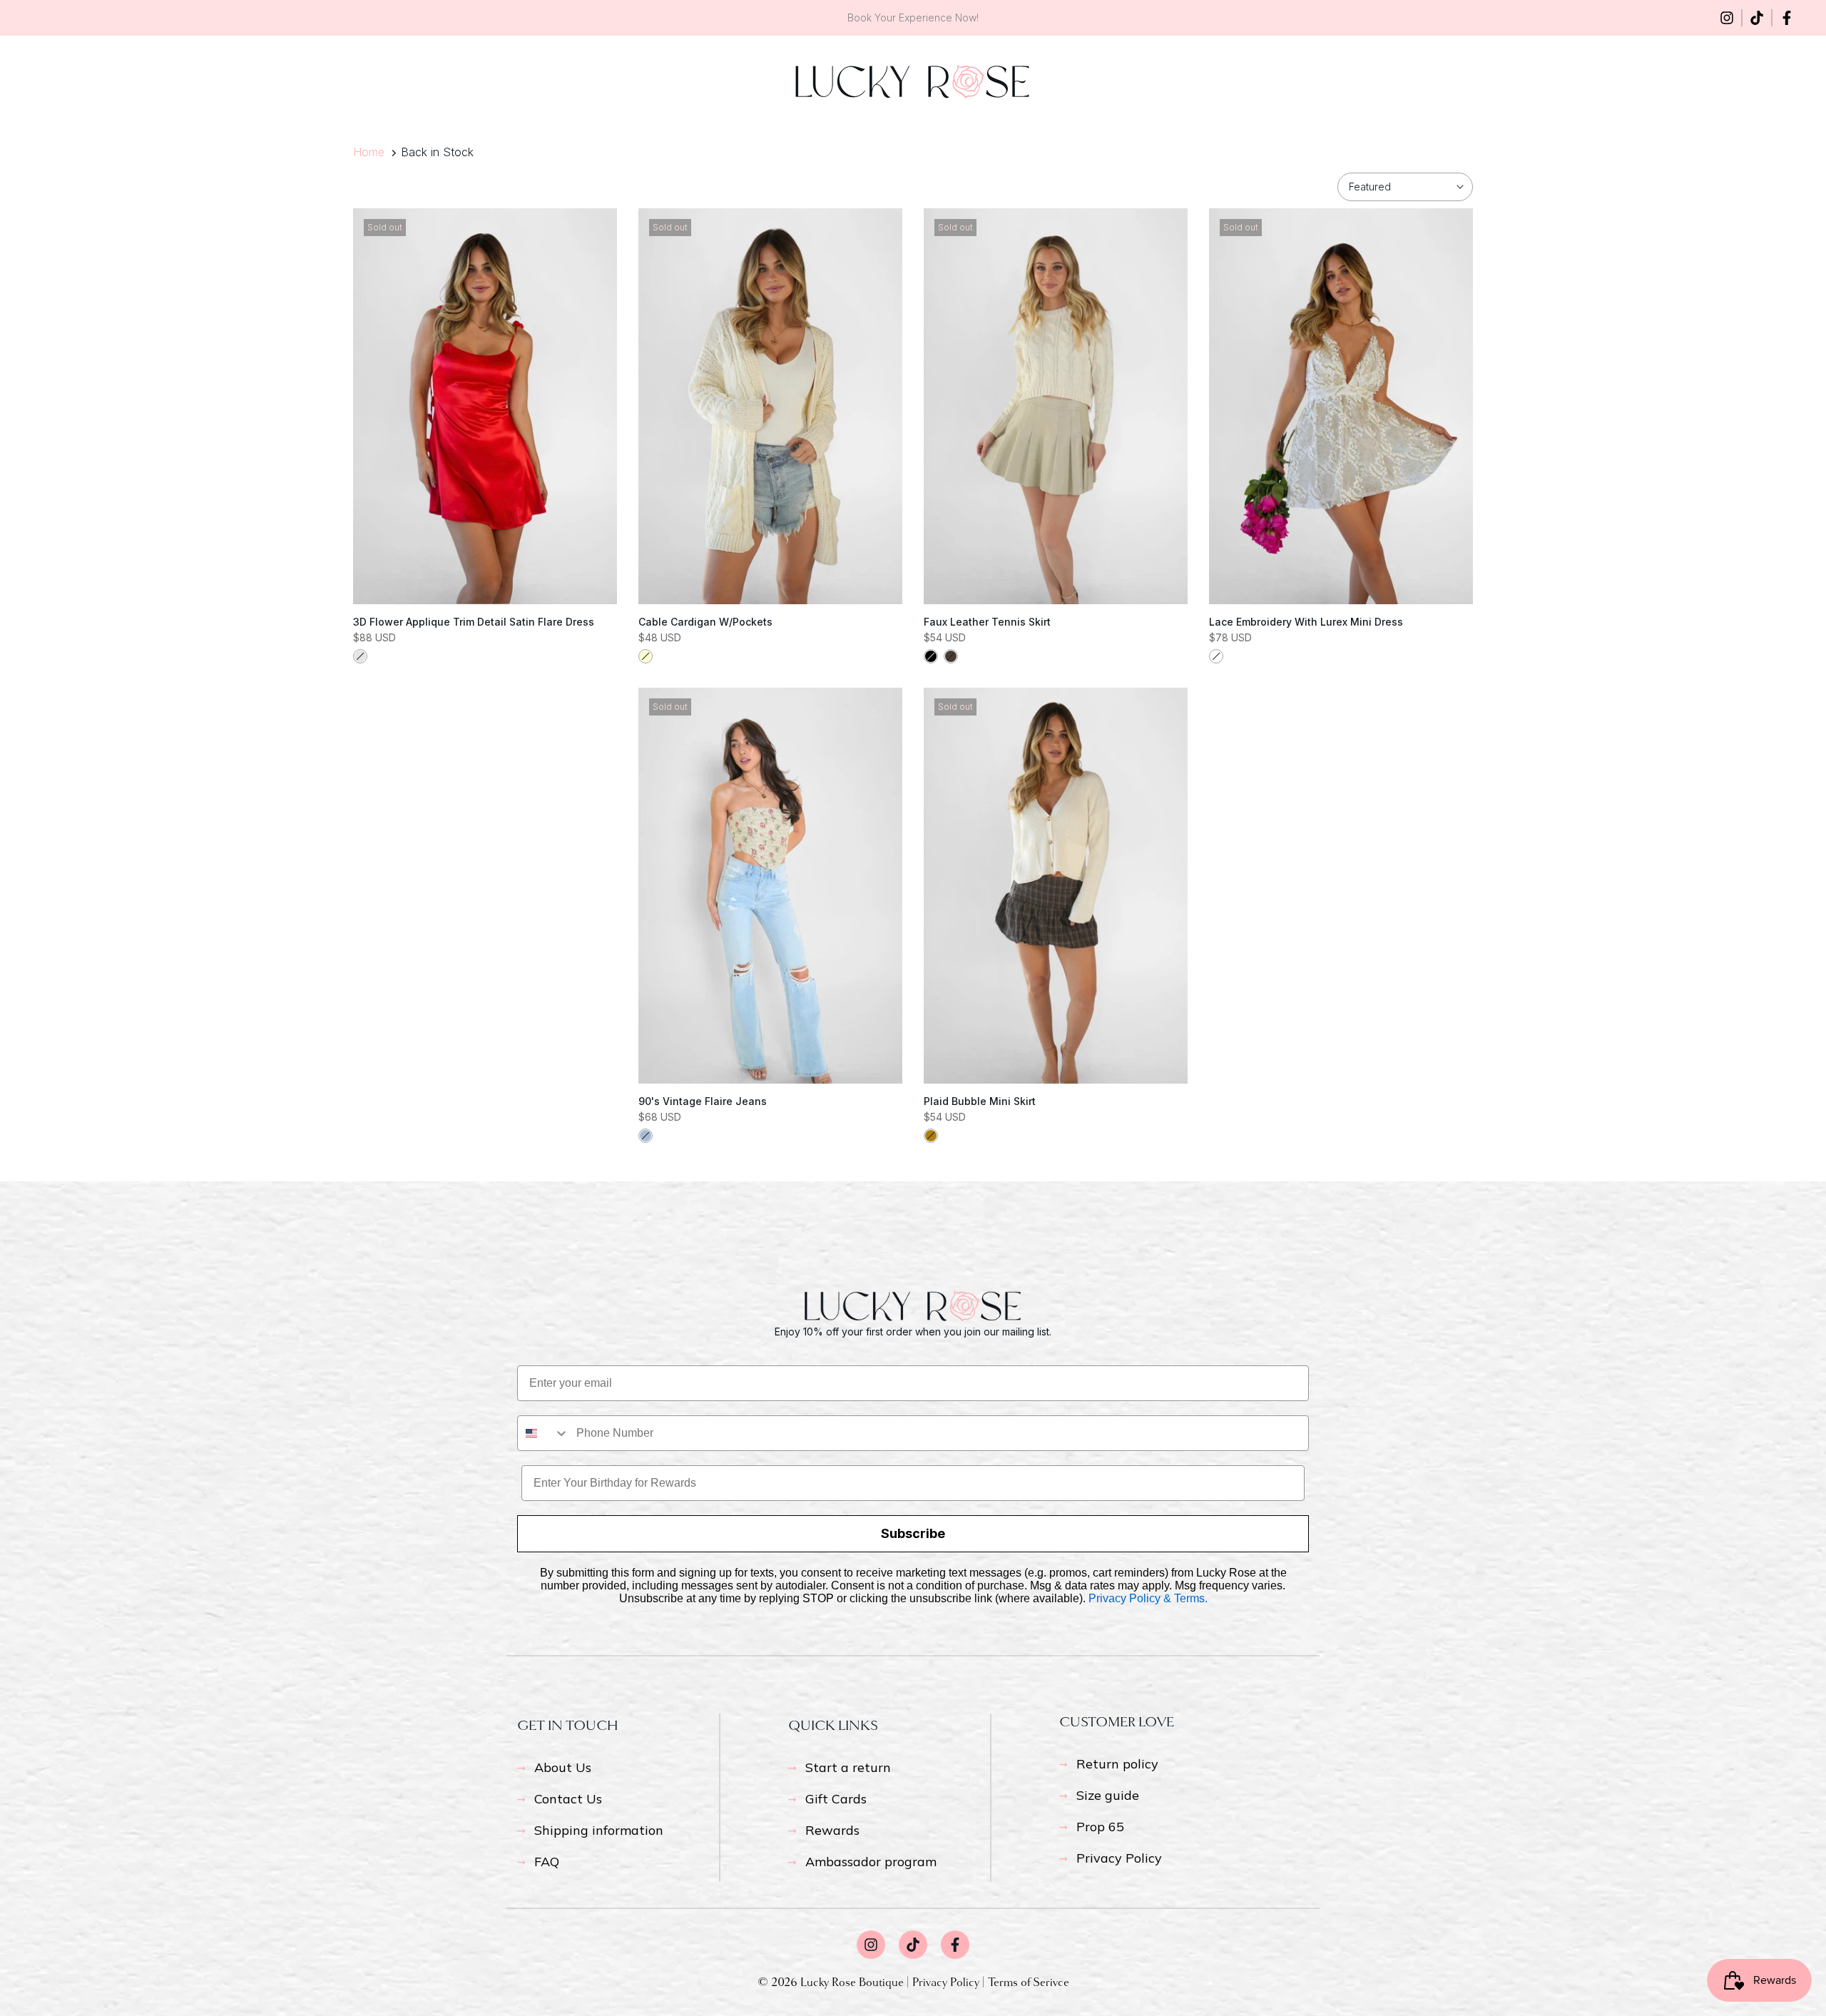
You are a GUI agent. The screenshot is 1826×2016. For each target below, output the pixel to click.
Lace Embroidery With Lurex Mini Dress (1306, 622)
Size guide (1108, 1795)
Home (369, 152)
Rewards (832, 1830)
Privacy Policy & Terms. (1148, 1598)
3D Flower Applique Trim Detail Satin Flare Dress (474, 622)
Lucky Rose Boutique (853, 1982)
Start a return (848, 1767)
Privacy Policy (1119, 1858)
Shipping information (599, 1830)
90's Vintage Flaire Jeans (703, 1101)
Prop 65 (1100, 1827)
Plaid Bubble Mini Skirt (980, 1101)
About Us (563, 1767)
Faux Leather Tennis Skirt (987, 622)
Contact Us (568, 1799)
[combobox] (544, 1433)
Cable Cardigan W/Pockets (705, 622)
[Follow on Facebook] (1787, 18)
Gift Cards (836, 1799)
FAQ (547, 1862)
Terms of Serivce (1029, 1982)
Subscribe (913, 1533)
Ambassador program (871, 1862)
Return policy (1117, 1764)
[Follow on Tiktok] (1757, 18)
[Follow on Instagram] (1727, 18)
